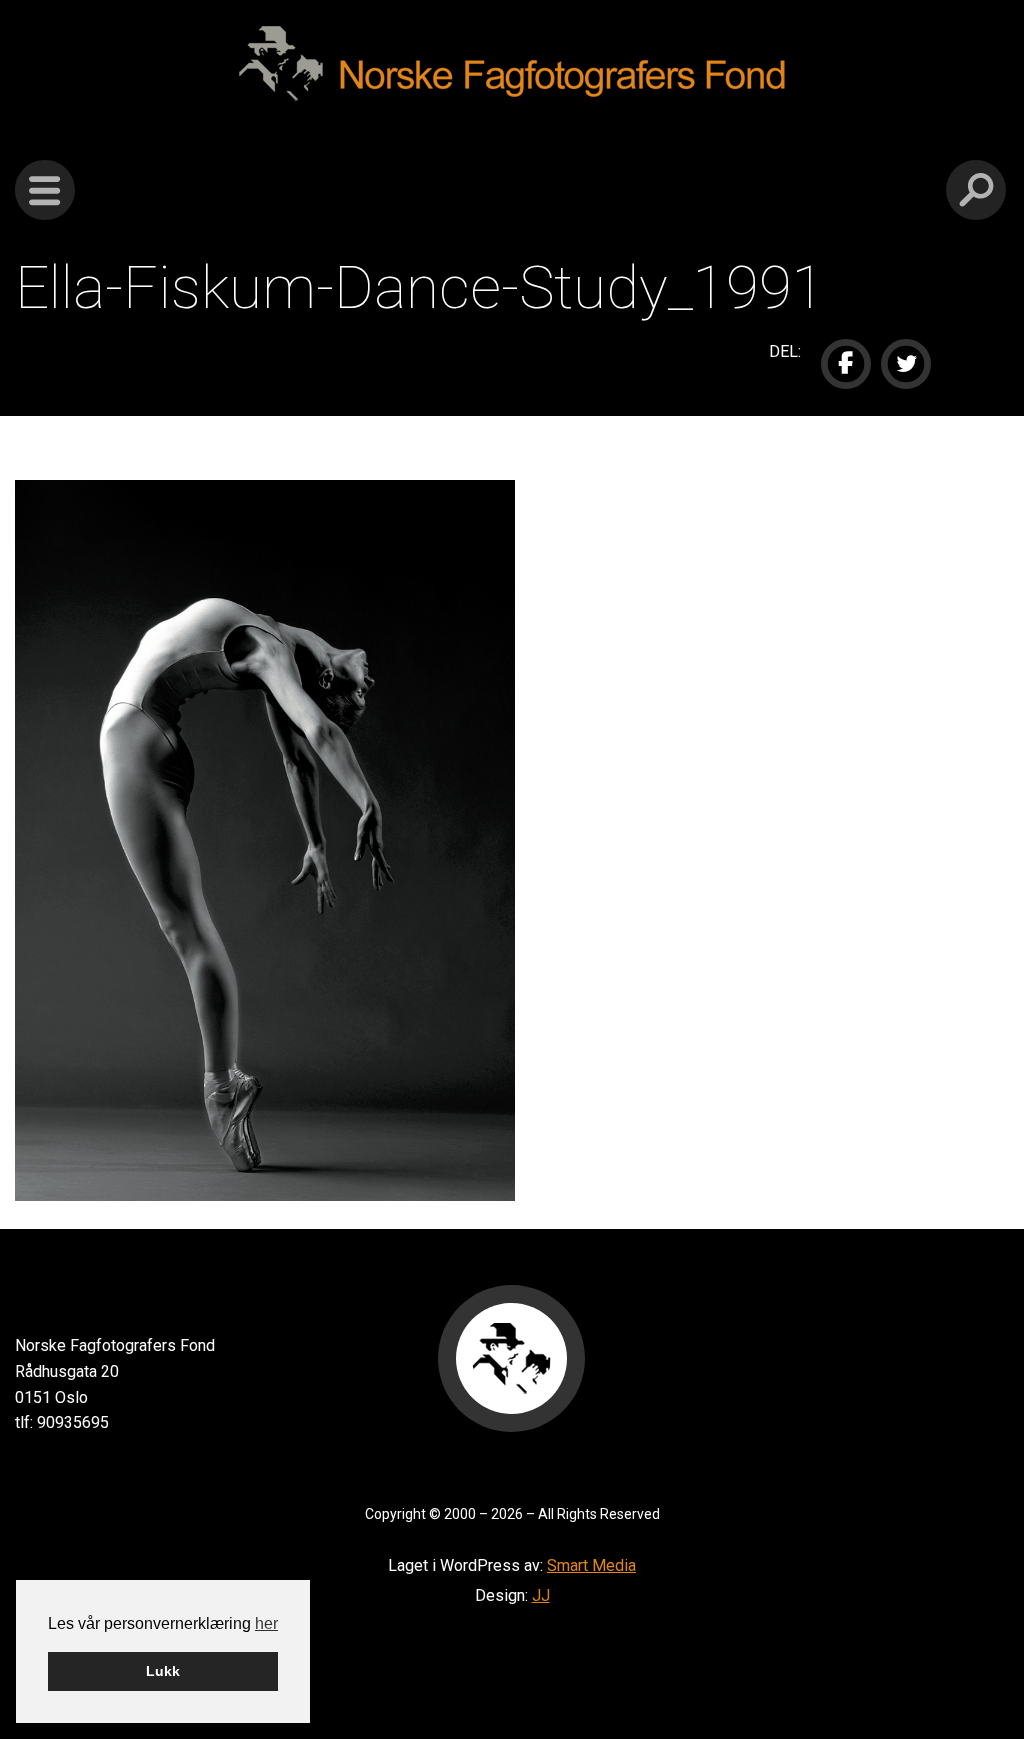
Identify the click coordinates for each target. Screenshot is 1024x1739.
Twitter (906, 364)
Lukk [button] (163, 1671)
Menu (45, 190)
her (266, 1623)
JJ (541, 1595)
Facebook (846, 364)
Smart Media (591, 1565)
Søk (976, 190)
